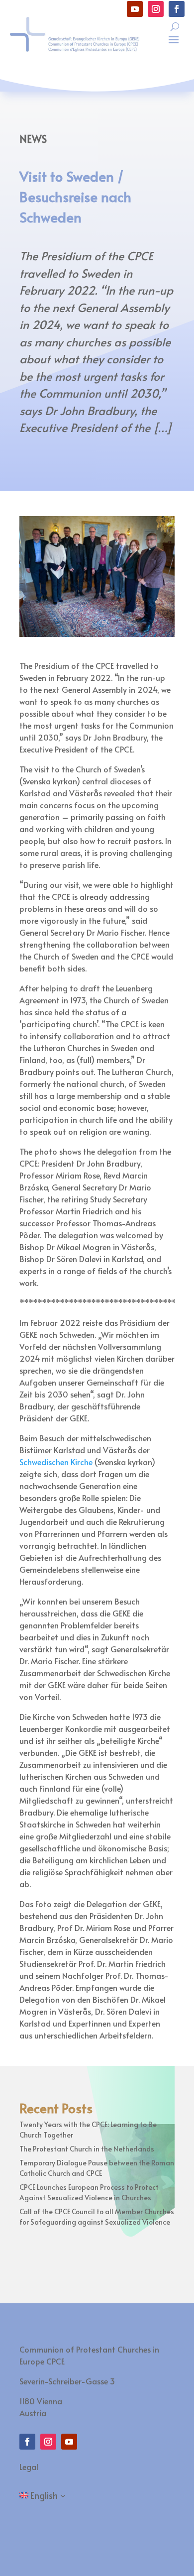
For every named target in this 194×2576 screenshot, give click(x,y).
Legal (29, 2467)
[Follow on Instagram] (156, 9)
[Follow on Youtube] (135, 9)
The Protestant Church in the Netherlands (87, 2149)
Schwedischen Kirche (56, 1462)
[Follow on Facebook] (177, 9)
